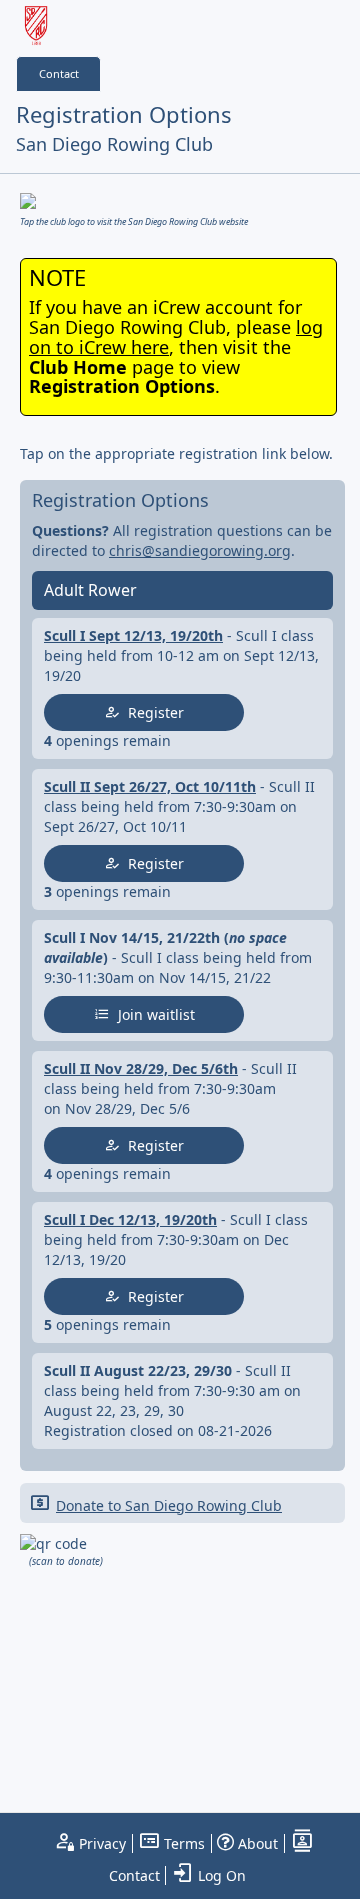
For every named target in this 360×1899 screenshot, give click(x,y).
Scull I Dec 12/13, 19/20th (130, 1219)
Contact (59, 73)
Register (152, 712)
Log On (220, 1875)
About (256, 1843)
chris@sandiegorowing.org (200, 550)
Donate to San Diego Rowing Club (169, 1505)
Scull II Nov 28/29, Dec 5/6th (141, 1068)
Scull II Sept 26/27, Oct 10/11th (150, 786)
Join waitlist (152, 1014)
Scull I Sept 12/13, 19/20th (133, 635)
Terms (182, 1843)
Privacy (100, 1843)
